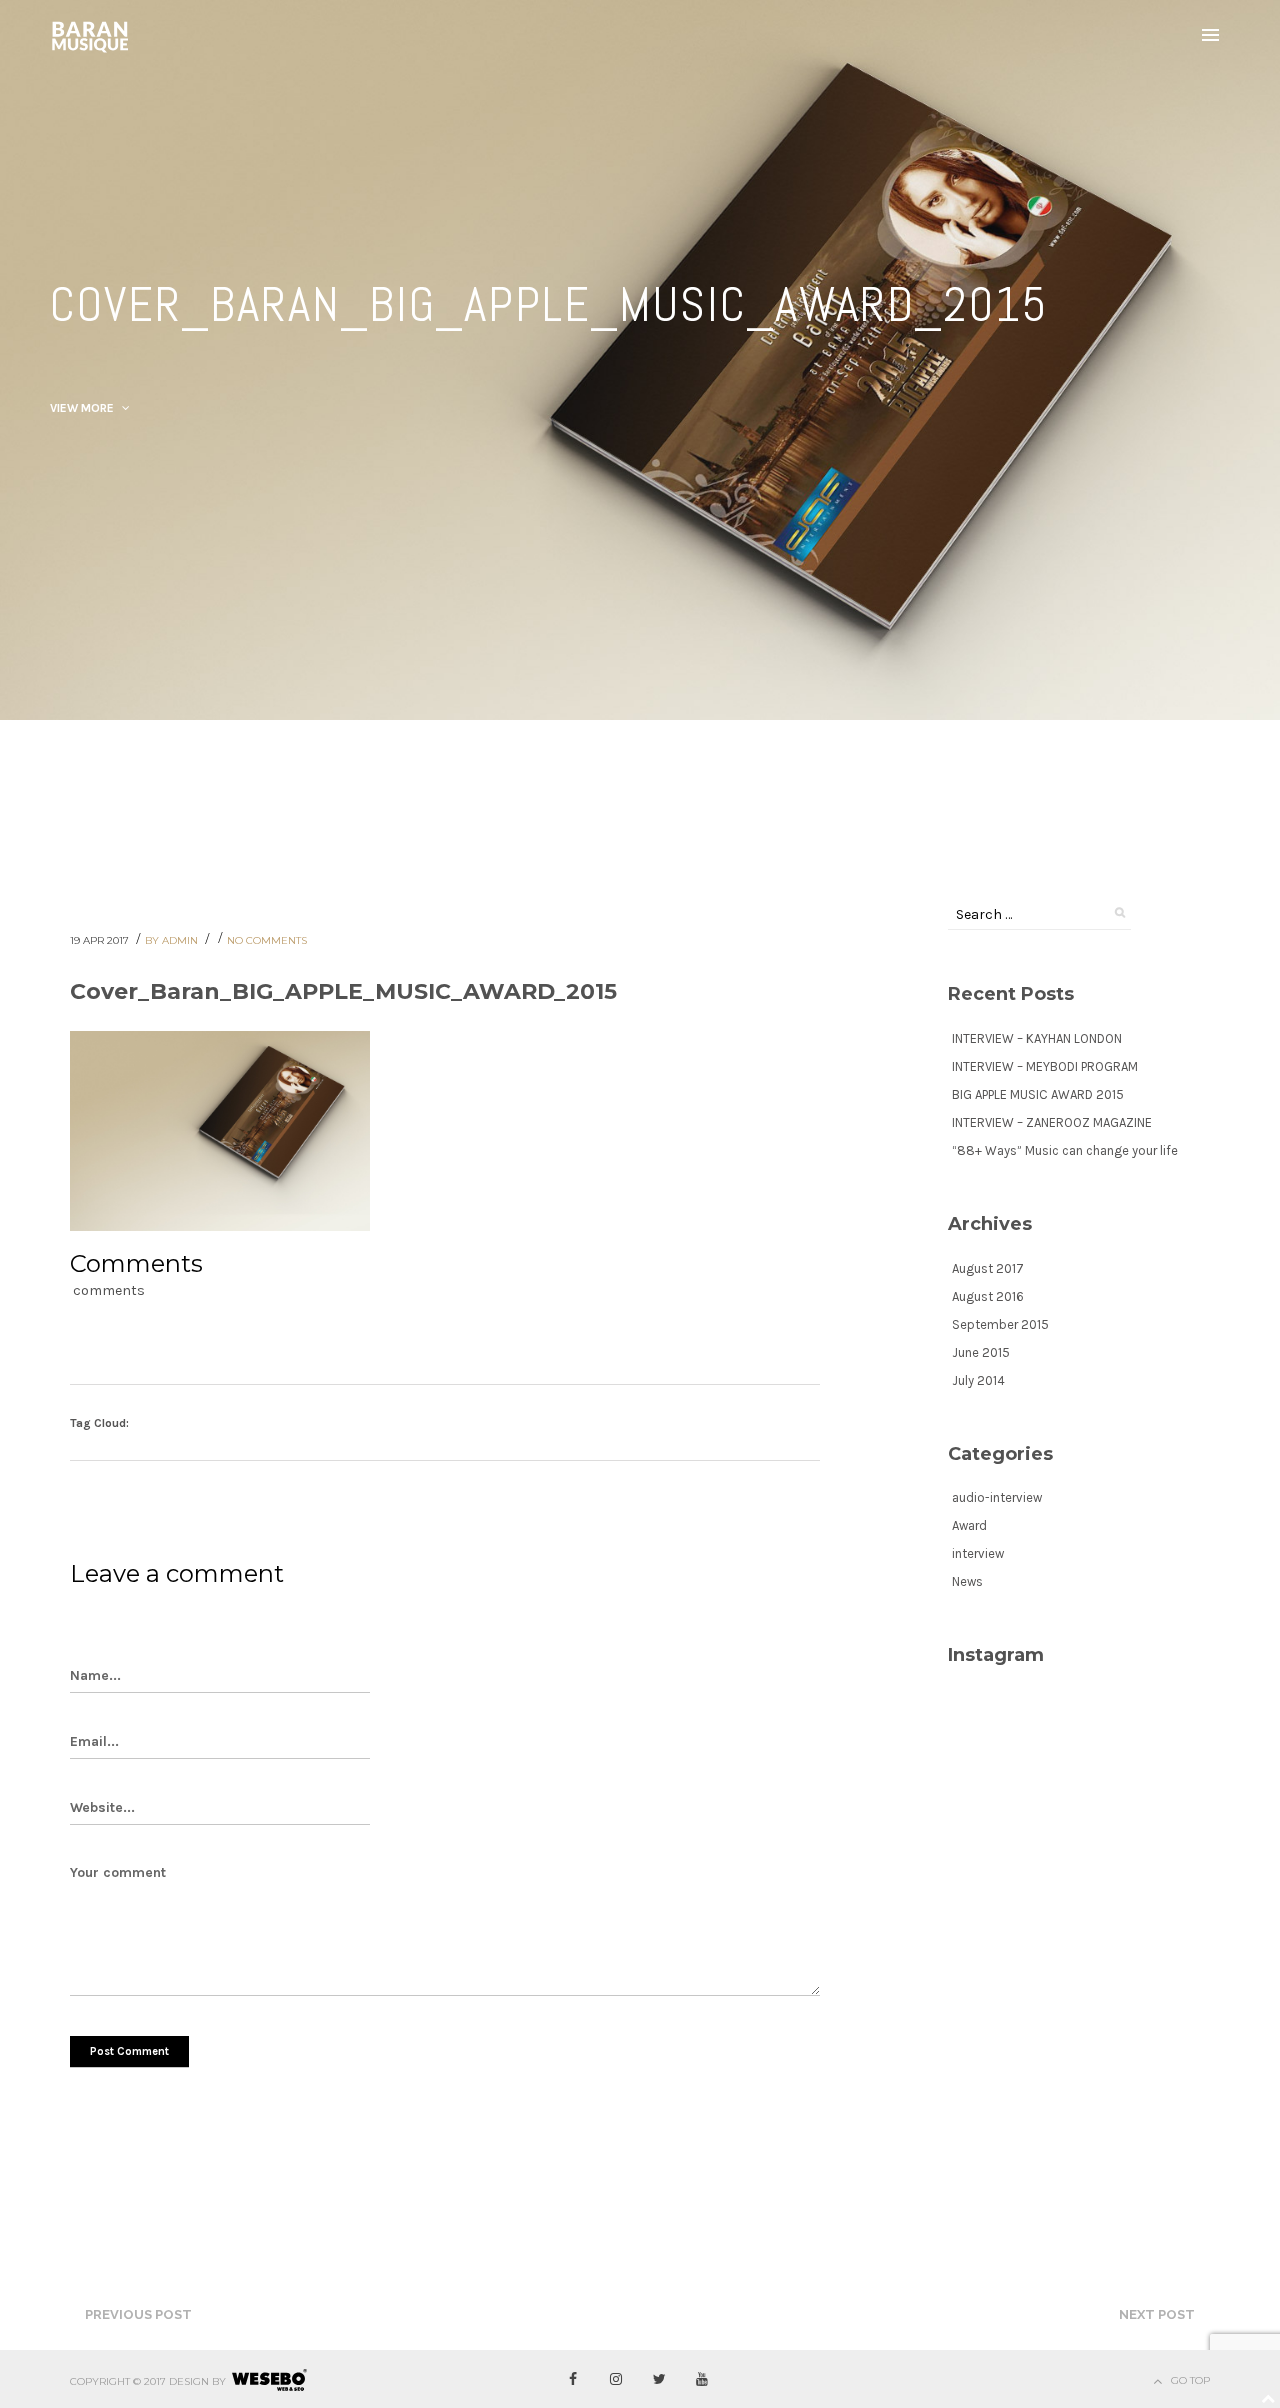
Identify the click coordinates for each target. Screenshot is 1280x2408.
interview (978, 1553)
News (967, 1581)
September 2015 (1000, 1324)
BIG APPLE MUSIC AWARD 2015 (1038, 1094)
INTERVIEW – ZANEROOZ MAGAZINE (1052, 1122)
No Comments (267, 940)
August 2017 (988, 1268)
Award (969, 1525)
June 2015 (981, 1352)
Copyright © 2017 (118, 2381)
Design (189, 2381)
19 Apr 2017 (101, 940)
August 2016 (988, 1296)
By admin (173, 940)
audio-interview (997, 1497)
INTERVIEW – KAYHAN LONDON (1037, 1038)
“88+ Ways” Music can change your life (1065, 1150)
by (219, 2381)
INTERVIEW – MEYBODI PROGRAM (1045, 1066)
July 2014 (978, 1380)
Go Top (1190, 2380)
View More (83, 408)
